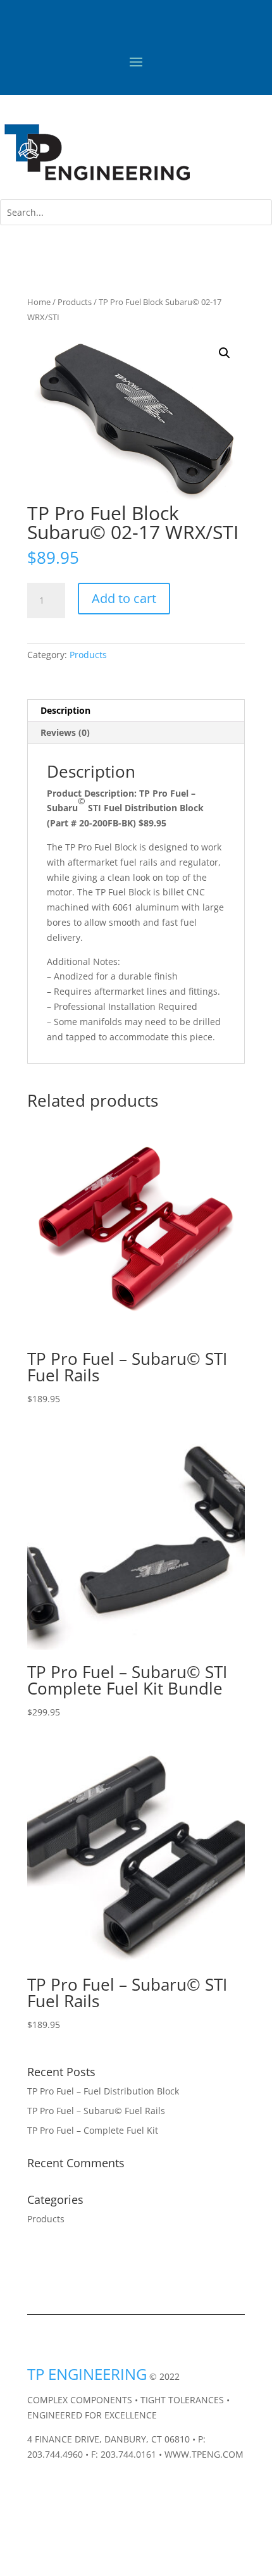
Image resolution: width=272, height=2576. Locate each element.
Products (75, 302)
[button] (225, 353)
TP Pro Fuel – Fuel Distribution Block (103, 2091)
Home (39, 302)
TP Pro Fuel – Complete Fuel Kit (93, 2130)
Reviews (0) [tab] (65, 732)
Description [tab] (65, 710)
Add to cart (124, 598)
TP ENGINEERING (87, 2374)
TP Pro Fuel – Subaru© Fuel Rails (96, 2111)
